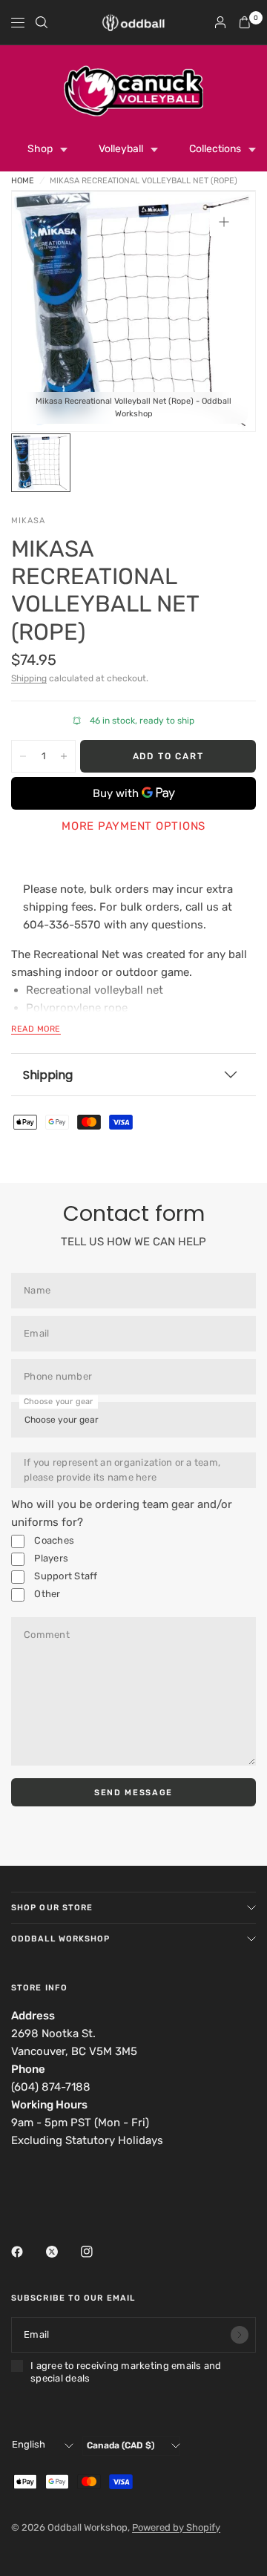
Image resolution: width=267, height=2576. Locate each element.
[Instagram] (97, 2252)
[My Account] (220, 22)
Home (23, 181)
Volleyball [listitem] (121, 149)
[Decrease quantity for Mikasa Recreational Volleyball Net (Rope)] (23, 756)
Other (46, 1594)
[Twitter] (62, 2252)
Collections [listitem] (215, 149)
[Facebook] (27, 2252)
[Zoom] (224, 222)
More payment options (133, 826)
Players (50, 1558)
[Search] (42, 22)
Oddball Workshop (61, 1939)
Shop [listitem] (40, 149)
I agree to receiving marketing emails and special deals (126, 2372)
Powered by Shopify (176, 2527)
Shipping (29, 678)
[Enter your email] (240, 2335)
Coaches (53, 1540)
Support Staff (65, 1576)
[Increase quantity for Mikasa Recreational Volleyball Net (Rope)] (64, 756)
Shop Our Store (52, 1908)
